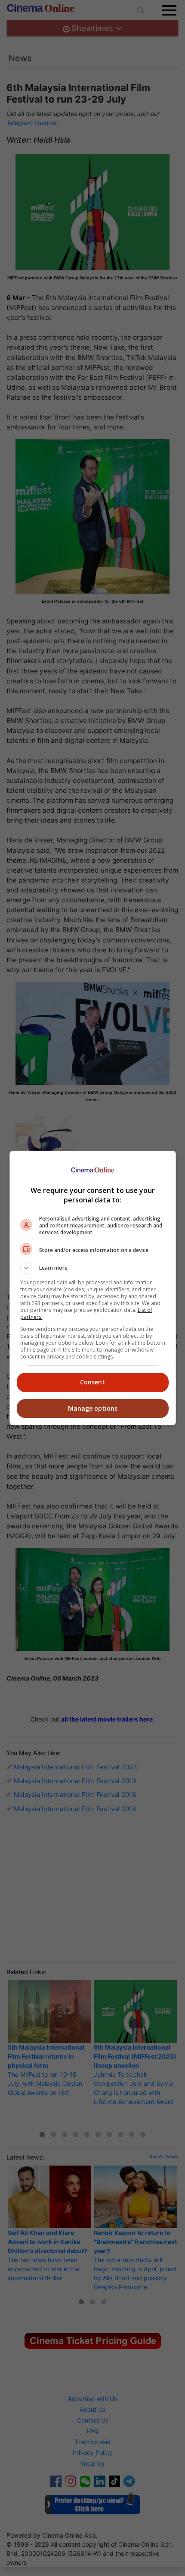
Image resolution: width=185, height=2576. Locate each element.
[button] (93, 1268)
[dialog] (93, 1288)
